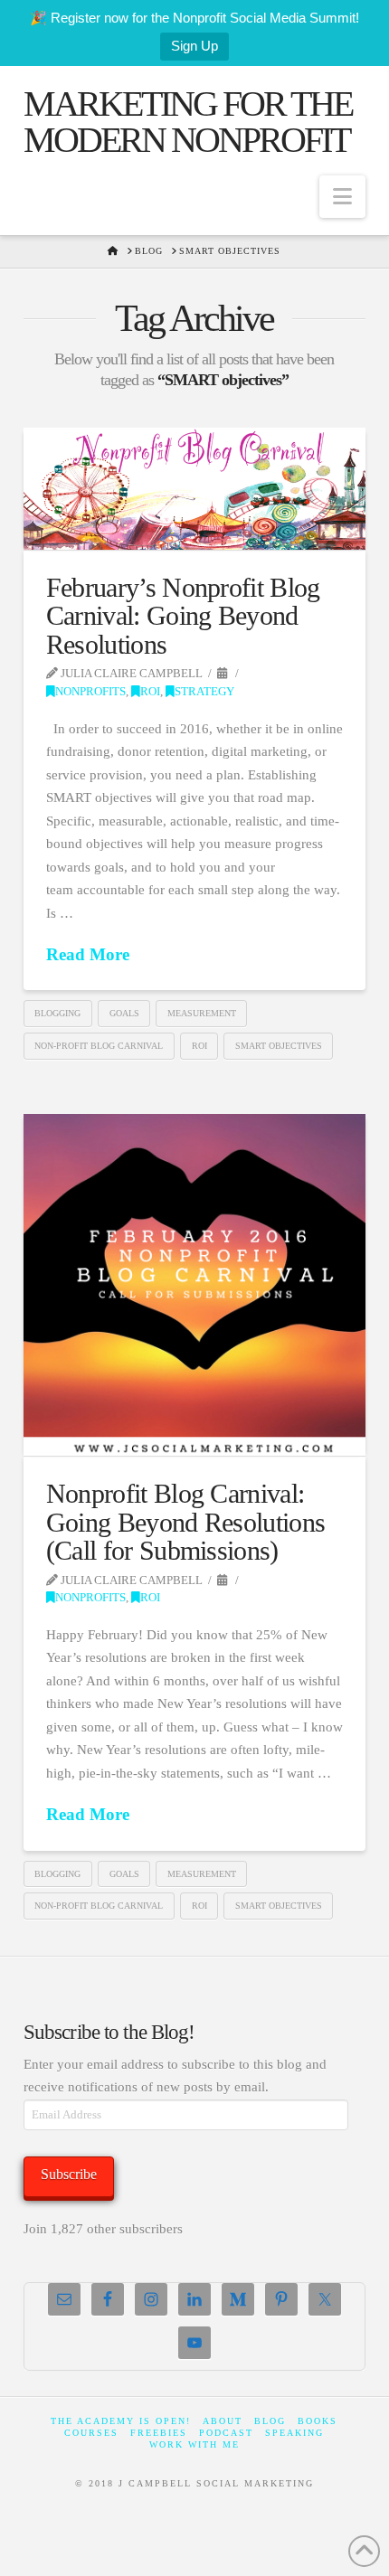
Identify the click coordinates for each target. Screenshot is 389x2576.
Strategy (204, 692)
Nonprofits (90, 692)
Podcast (226, 2433)
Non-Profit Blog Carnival (99, 1046)
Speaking (294, 2433)
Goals (124, 1013)
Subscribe (69, 2174)
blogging (57, 1013)
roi (199, 1046)
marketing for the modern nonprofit (188, 122)
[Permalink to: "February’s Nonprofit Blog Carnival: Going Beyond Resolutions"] (194, 489)
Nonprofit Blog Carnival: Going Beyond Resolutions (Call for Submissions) (185, 1522)
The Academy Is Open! (121, 2421)
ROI (150, 692)
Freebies (159, 2433)
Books (318, 2421)
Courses (91, 2433)
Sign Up (194, 46)
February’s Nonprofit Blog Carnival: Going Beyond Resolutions (183, 616)
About (223, 2421)
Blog (270, 2421)
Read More (88, 954)
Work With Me (194, 2444)
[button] (342, 197)
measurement (202, 1013)
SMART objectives (279, 1046)
